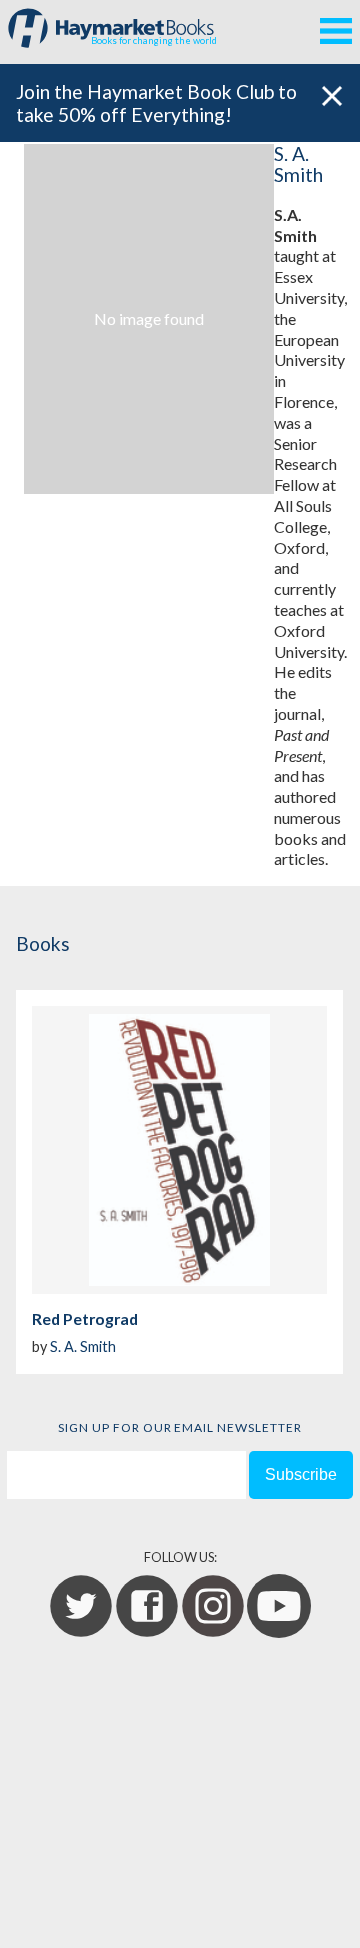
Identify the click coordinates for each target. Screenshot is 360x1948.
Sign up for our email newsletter (180, 1427)
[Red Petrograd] (179, 1150)
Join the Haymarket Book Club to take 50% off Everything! (156, 103)
